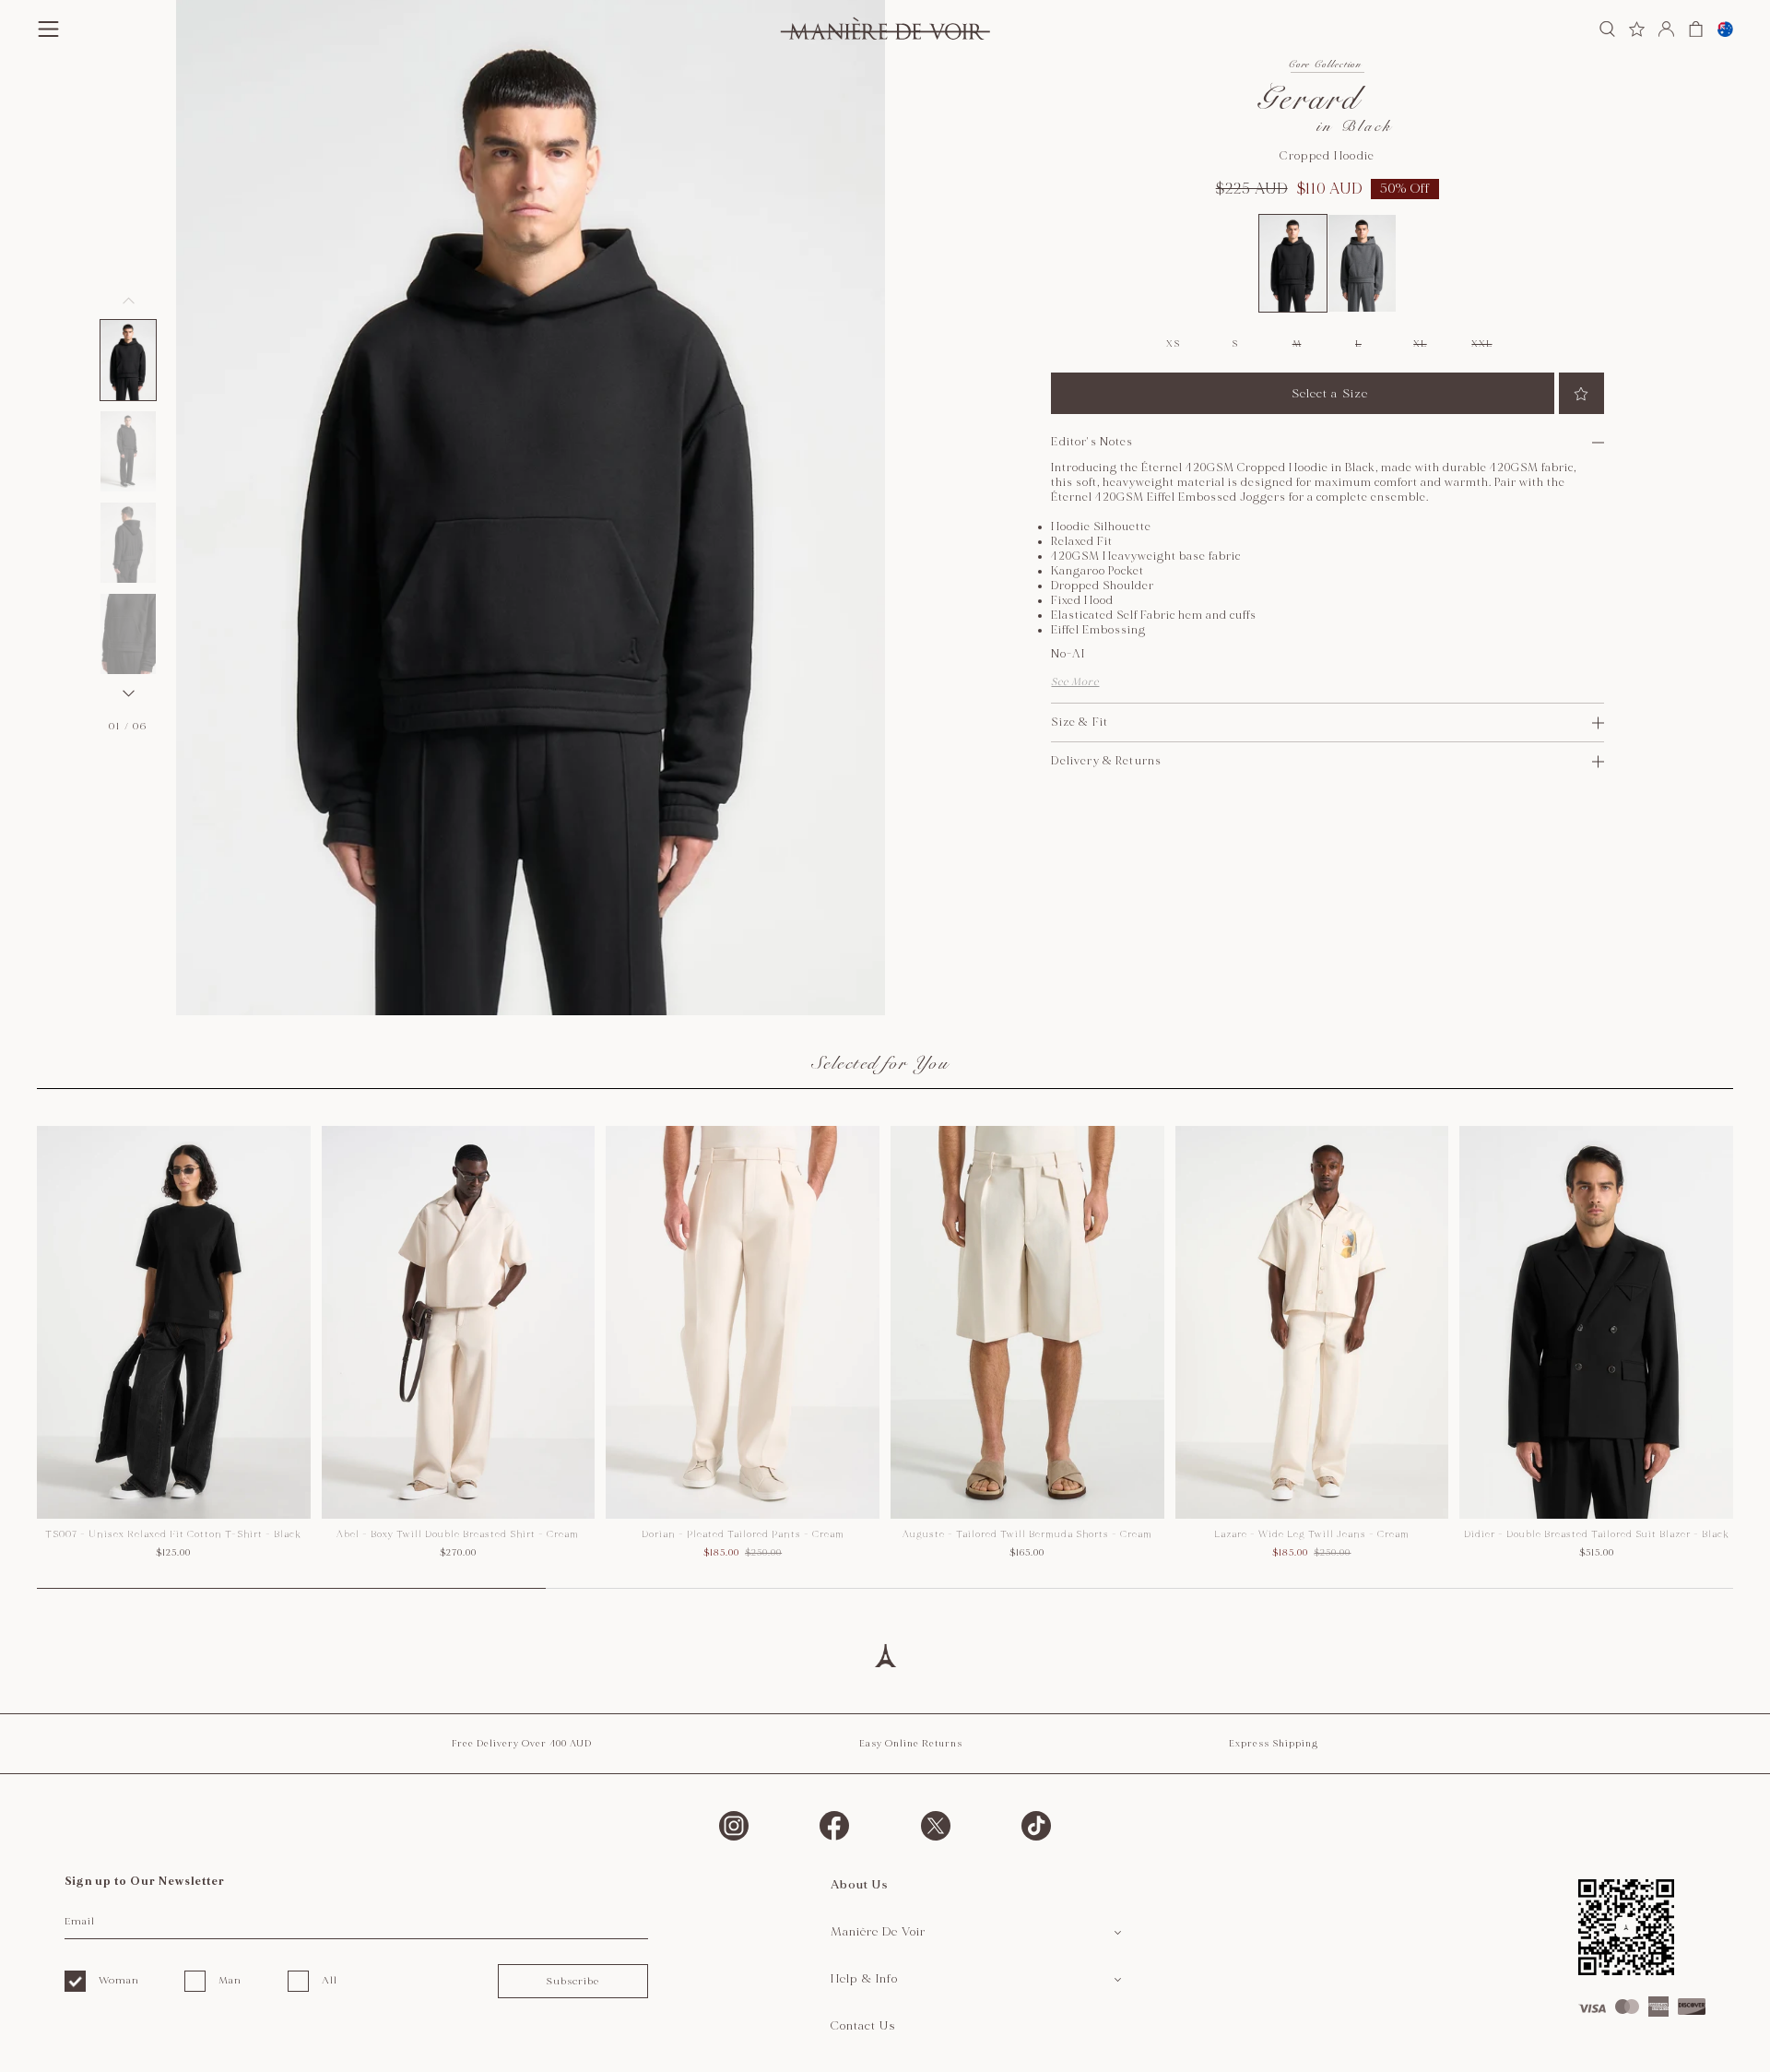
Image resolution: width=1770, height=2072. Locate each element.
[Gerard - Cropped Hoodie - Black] (1293, 263)
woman (119, 1980)
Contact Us (863, 2026)
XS (1173, 344)
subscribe (572, 1981)
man (230, 1980)
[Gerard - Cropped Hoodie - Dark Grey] (1362, 263)
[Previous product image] (128, 301)
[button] (128, 360)
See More (1075, 682)
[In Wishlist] (1581, 393)
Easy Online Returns (911, 1744)
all (330, 1980)
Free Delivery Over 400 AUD (522, 1744)
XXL (1481, 344)
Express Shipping (1274, 1744)
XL (1420, 344)
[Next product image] (128, 693)
